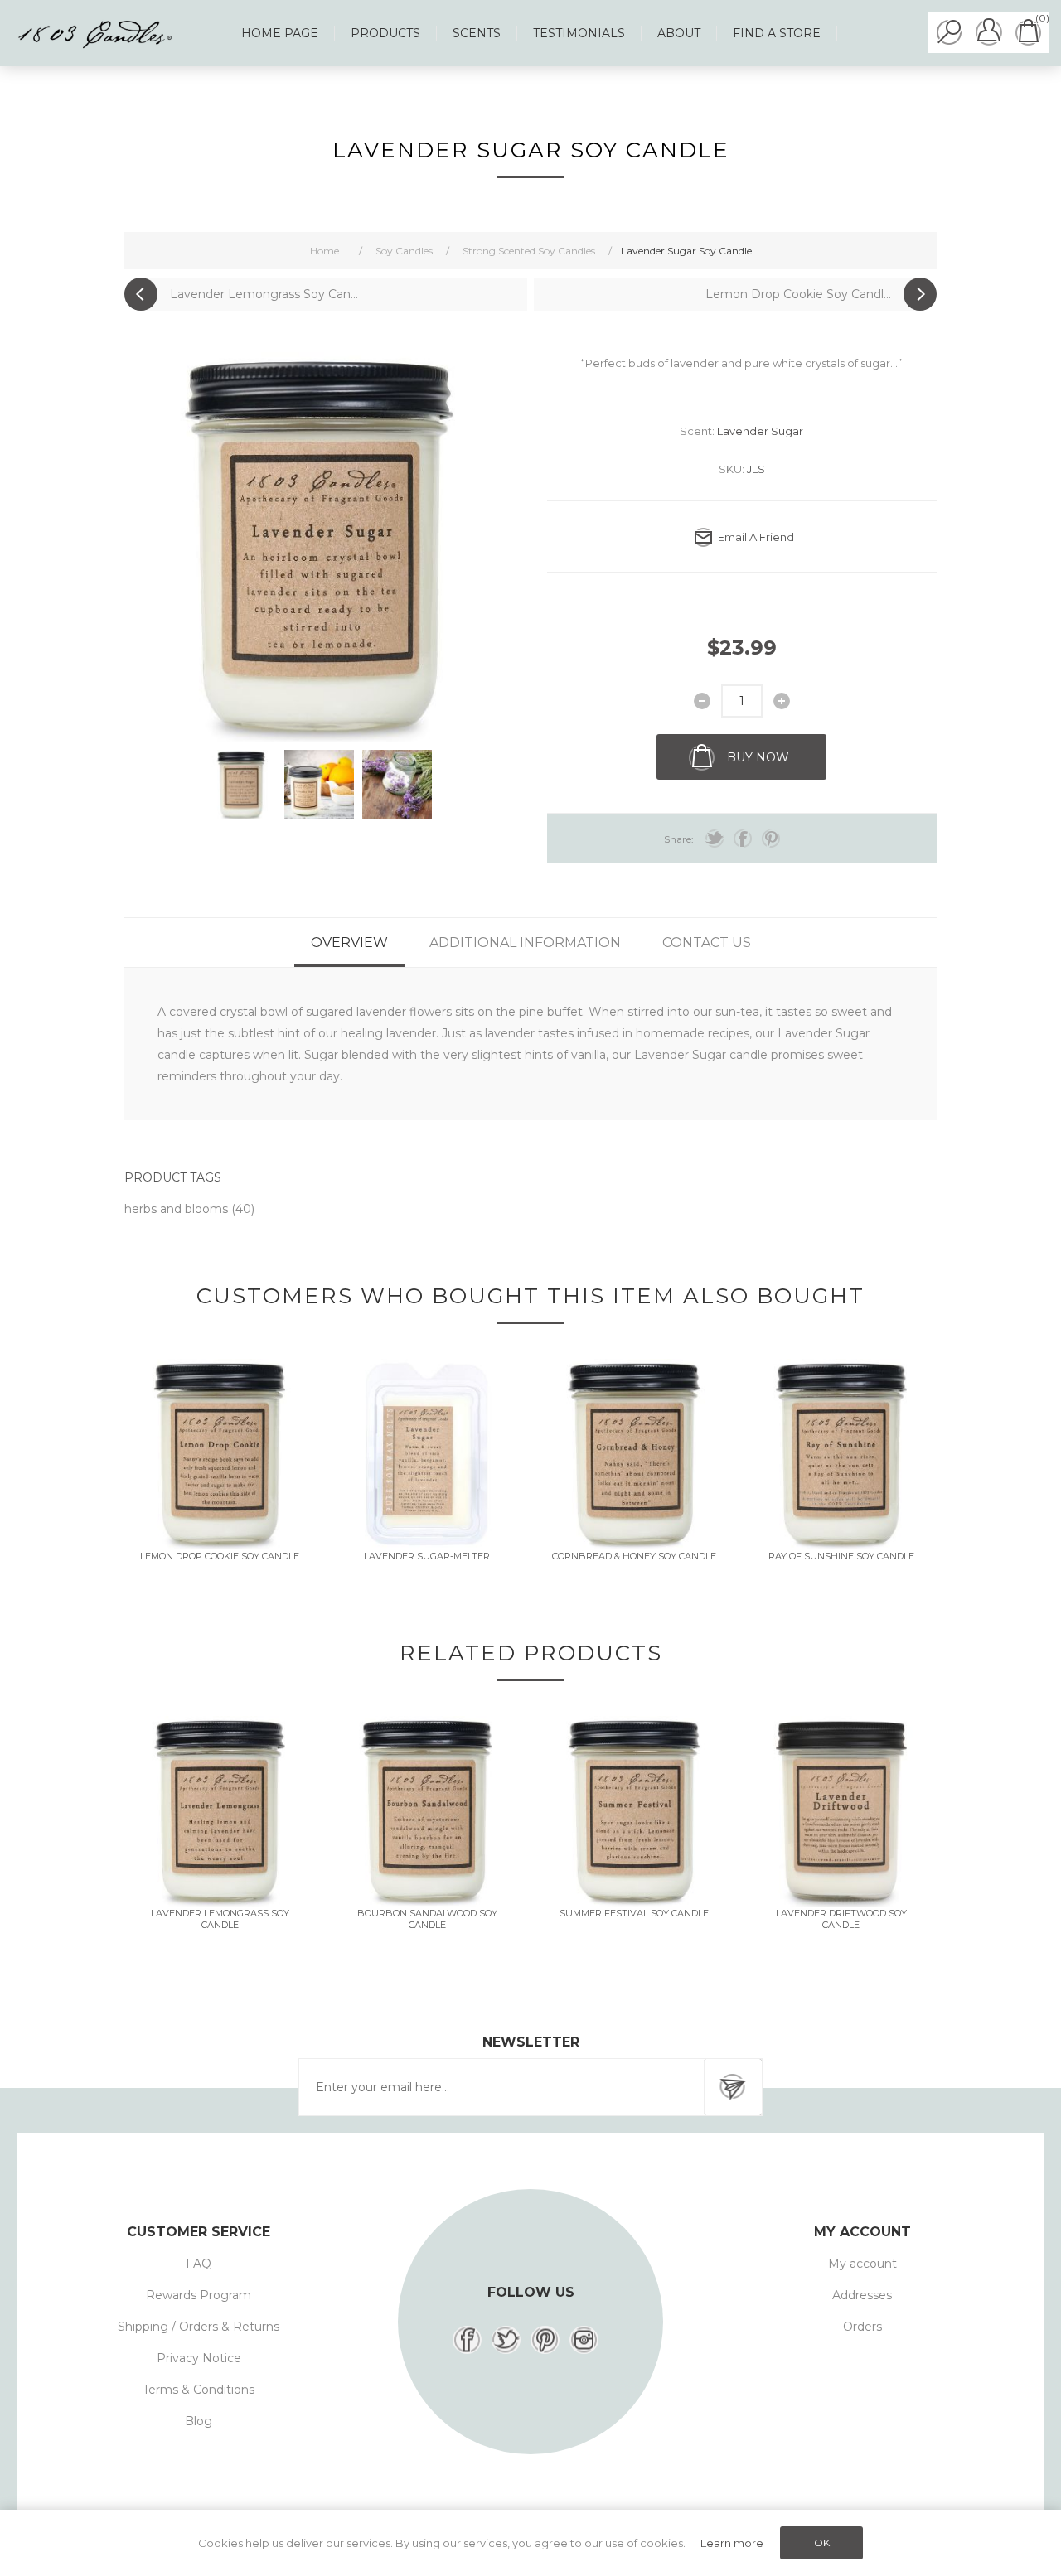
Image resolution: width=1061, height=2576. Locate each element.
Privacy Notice (199, 2358)
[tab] (349, 942)
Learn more (732, 2543)
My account (862, 2264)
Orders (862, 2327)
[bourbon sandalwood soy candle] (427, 1811)
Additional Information (525, 942)
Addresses (862, 2295)
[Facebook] (467, 2340)
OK (822, 2542)
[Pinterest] (545, 2340)
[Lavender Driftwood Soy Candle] (841, 1811)
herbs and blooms (178, 1209)
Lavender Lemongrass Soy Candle (220, 1919)
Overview (349, 942)
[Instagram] (584, 2340)
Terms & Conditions (199, 2390)
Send (733, 2087)
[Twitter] (506, 2340)
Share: (679, 839)
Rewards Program (199, 2295)
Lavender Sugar (760, 431)
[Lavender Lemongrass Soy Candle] (220, 1811)
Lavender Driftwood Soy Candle (841, 1919)
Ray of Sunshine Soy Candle (841, 1556)
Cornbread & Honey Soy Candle (634, 1556)
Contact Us (707, 942)
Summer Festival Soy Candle (634, 1913)
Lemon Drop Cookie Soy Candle (220, 1556)
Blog (199, 2421)
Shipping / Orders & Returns (199, 2327)
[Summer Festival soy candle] (634, 1811)
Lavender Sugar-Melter (427, 1556)
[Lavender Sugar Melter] (427, 1454)
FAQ (199, 2264)
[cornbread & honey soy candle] (634, 1454)
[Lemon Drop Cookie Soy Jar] (220, 1454)
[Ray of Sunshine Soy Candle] (841, 1454)
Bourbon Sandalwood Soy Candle (427, 1919)
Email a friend (756, 537)
